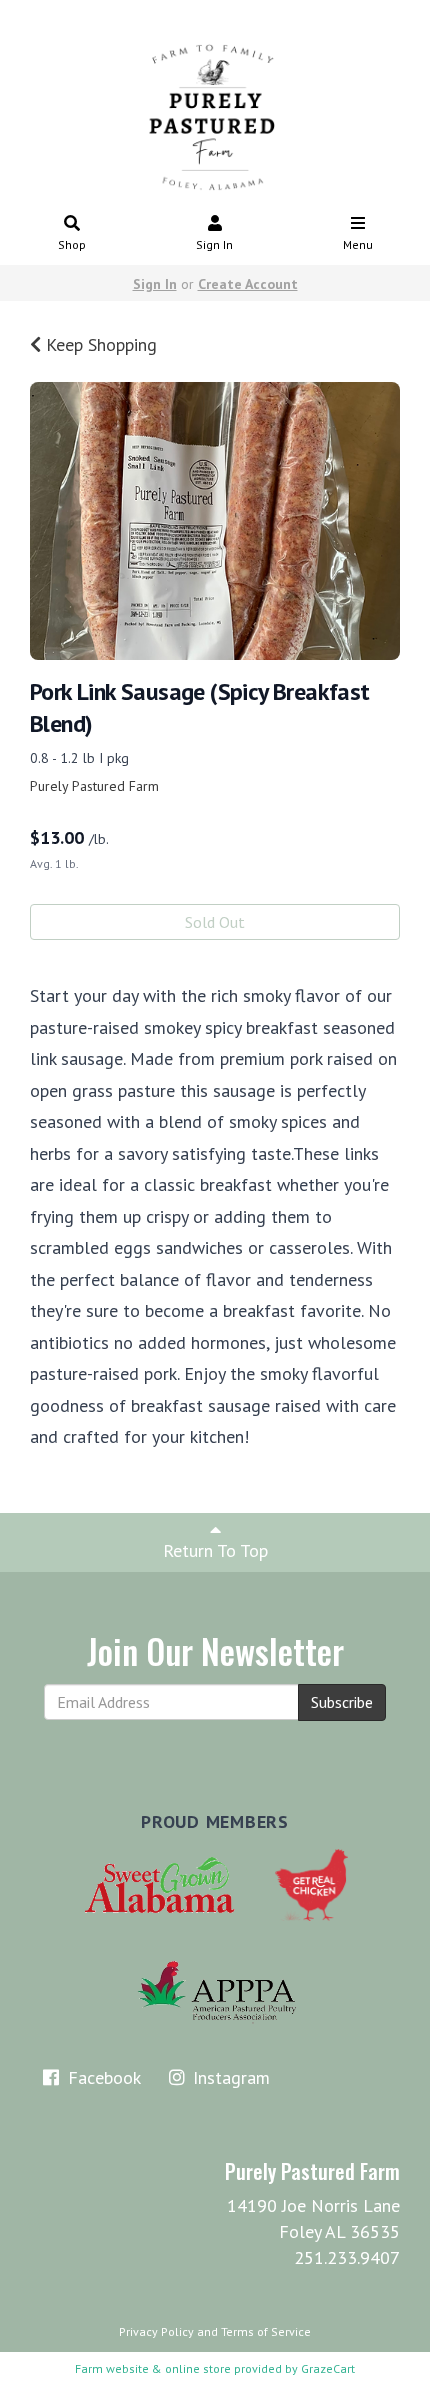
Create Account (248, 284)
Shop (72, 244)
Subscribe (342, 1702)
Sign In (214, 244)
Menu (358, 244)
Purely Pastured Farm (94, 786)
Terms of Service (266, 2331)
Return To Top (215, 1550)
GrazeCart (328, 2368)
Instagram (229, 2077)
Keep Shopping (99, 344)
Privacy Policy (156, 2331)
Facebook (102, 2077)
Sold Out (215, 922)
